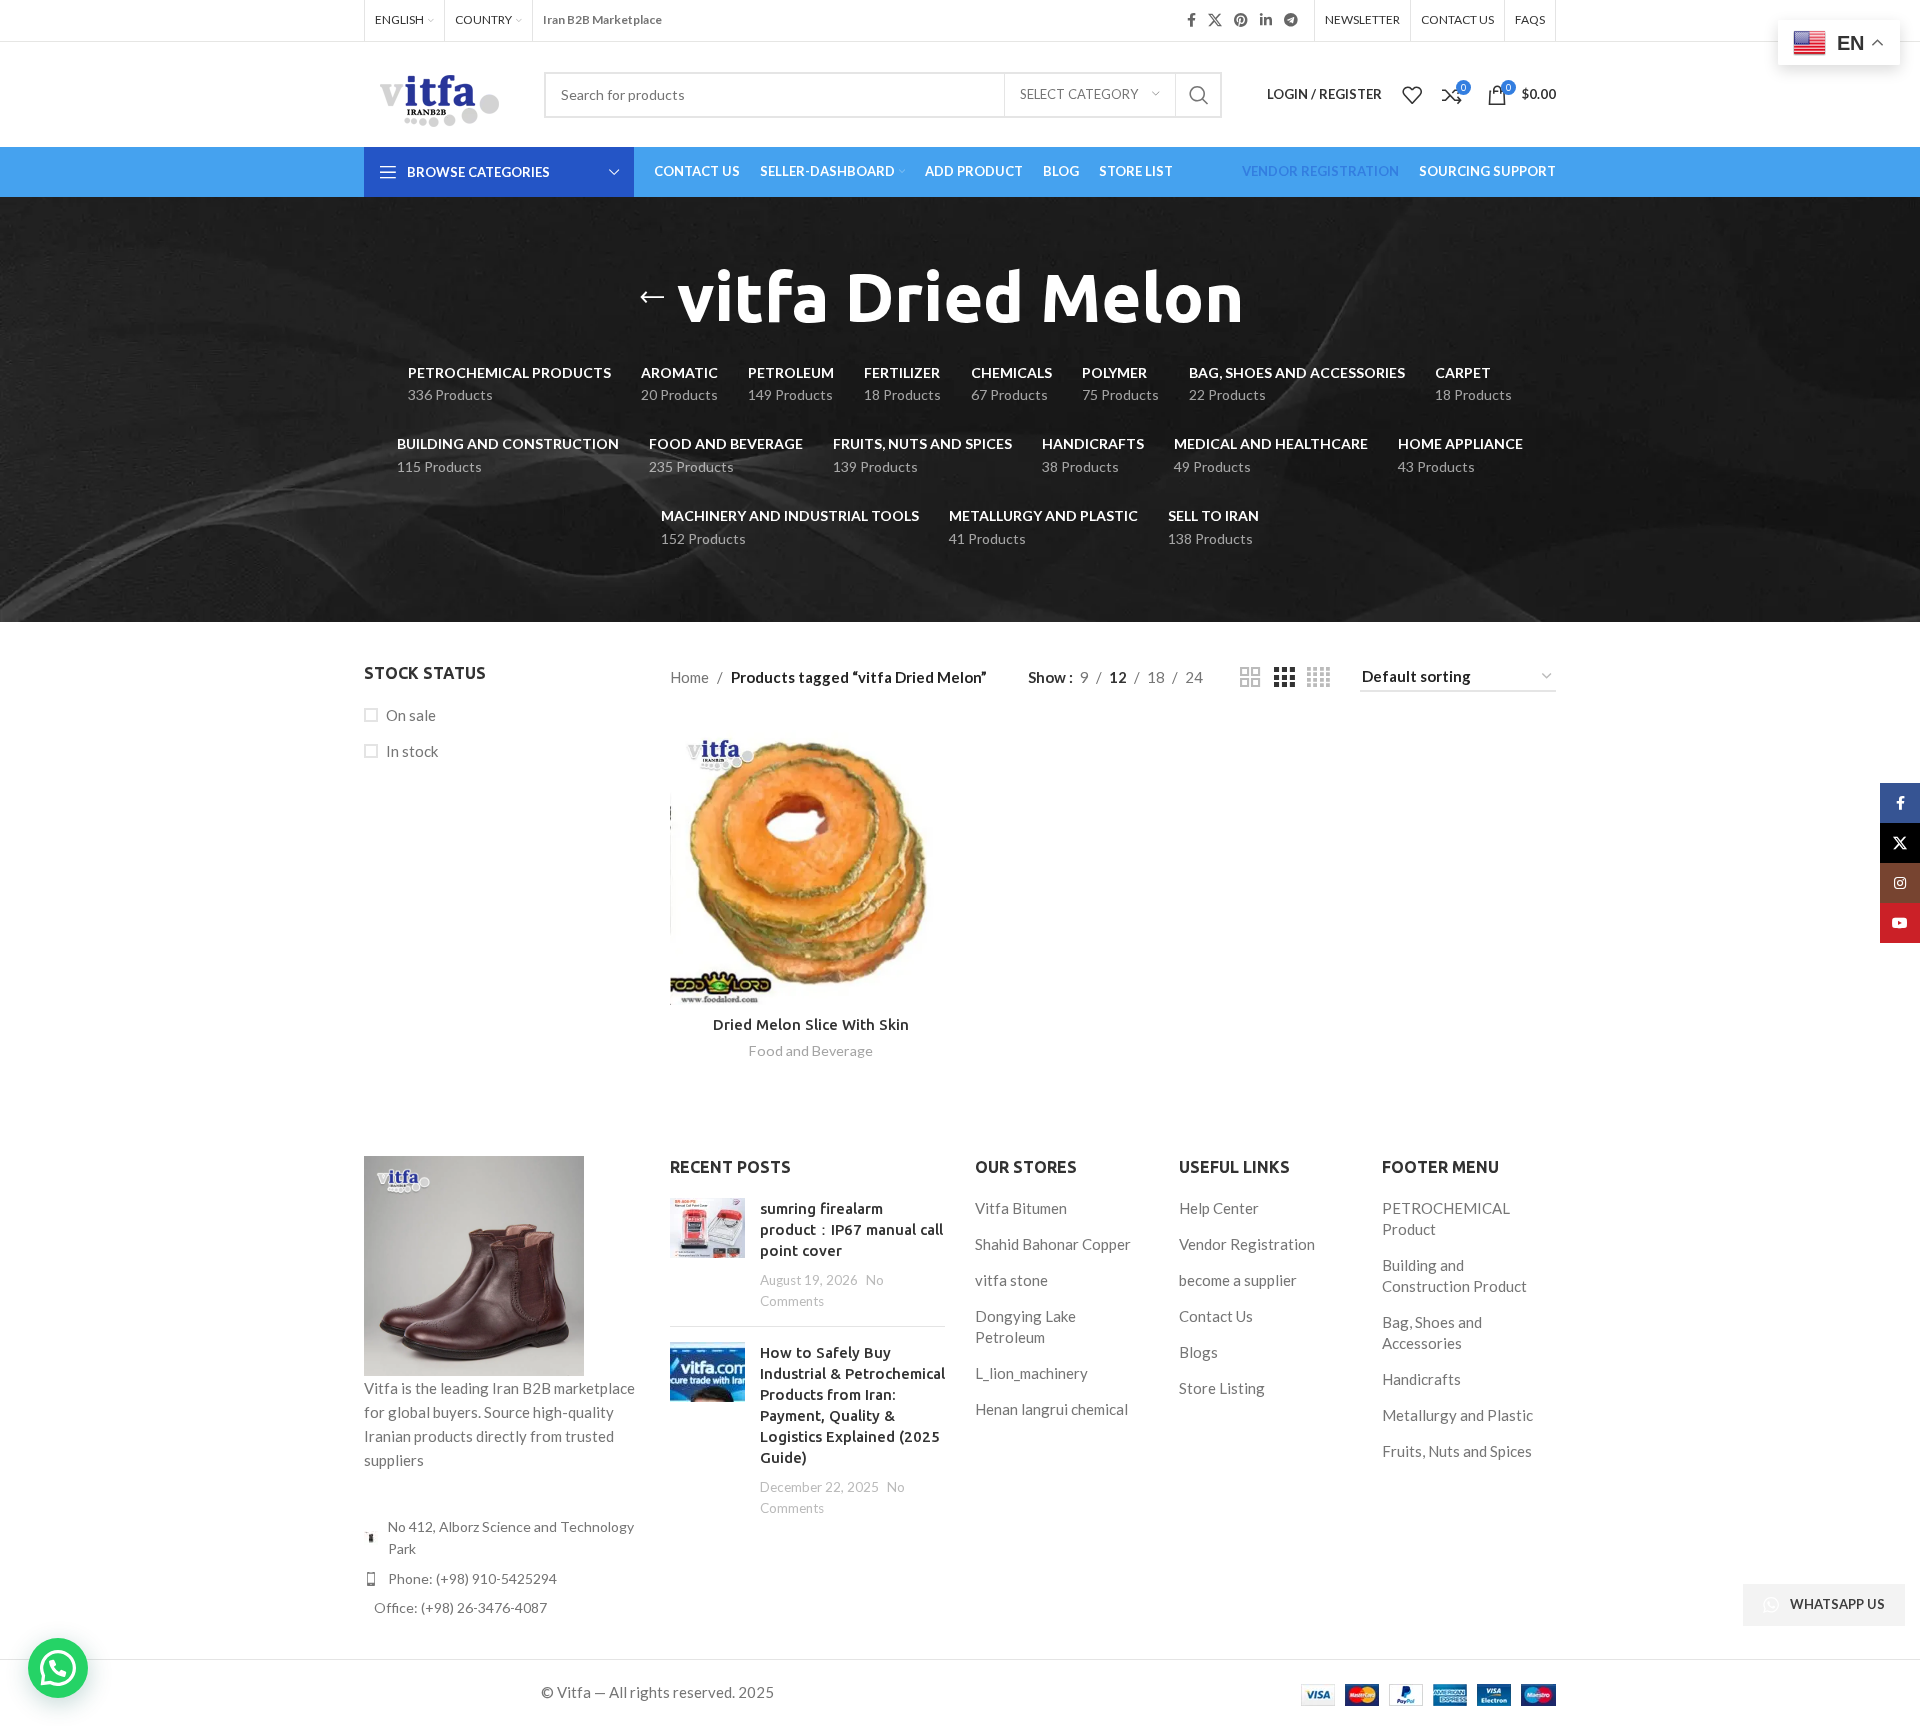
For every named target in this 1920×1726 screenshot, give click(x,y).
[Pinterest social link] (1241, 20)
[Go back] (652, 298)
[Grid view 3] (1284, 677)
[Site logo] (439, 92)
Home (689, 677)
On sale (411, 715)
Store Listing (1222, 1388)
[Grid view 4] (1318, 677)
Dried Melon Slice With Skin (811, 1024)
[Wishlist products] (1412, 95)
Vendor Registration (1247, 1244)
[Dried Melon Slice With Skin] (811, 863)
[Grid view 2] (1250, 677)
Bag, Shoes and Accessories (1432, 1332)
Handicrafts (1421, 1379)
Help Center (1219, 1208)
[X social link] (1215, 20)
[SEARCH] (1199, 95)
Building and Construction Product (1454, 1275)
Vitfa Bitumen (1021, 1208)
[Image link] (474, 1264)
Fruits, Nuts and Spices (1457, 1451)
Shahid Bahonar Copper (1053, 1244)
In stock (412, 751)
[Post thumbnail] (707, 1254)
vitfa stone (1011, 1280)
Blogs (1198, 1352)
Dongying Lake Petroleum (1025, 1326)
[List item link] (502, 1579)
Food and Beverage (811, 1050)
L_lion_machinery (1031, 1373)
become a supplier (1238, 1280)
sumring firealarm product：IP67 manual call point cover (851, 1229)
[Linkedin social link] (1266, 20)
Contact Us (1216, 1316)
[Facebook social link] (1191, 20)
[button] (58, 1668)
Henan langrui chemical (1051, 1409)
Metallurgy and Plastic (1457, 1415)
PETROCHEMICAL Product (1446, 1218)
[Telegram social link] (1291, 20)
